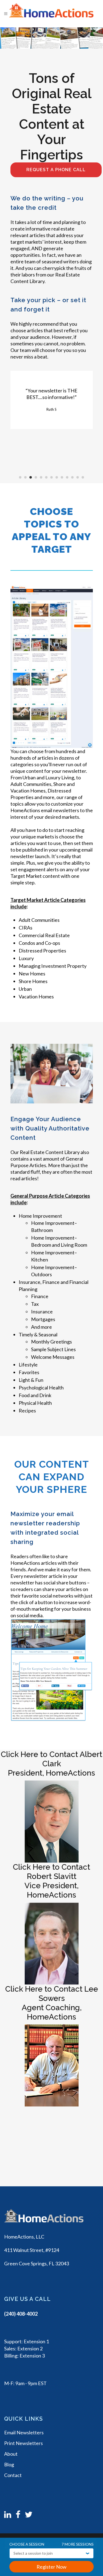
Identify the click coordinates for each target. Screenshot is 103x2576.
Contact (13, 2475)
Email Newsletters (24, 2432)
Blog (9, 2464)
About (11, 2454)
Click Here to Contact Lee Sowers (52, 1994)
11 (72, 477)
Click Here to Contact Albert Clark (51, 1759)
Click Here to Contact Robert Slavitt (51, 1872)
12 (78, 477)
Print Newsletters (23, 2443)
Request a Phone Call (56, 170)
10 (67, 477)
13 (83, 477)
